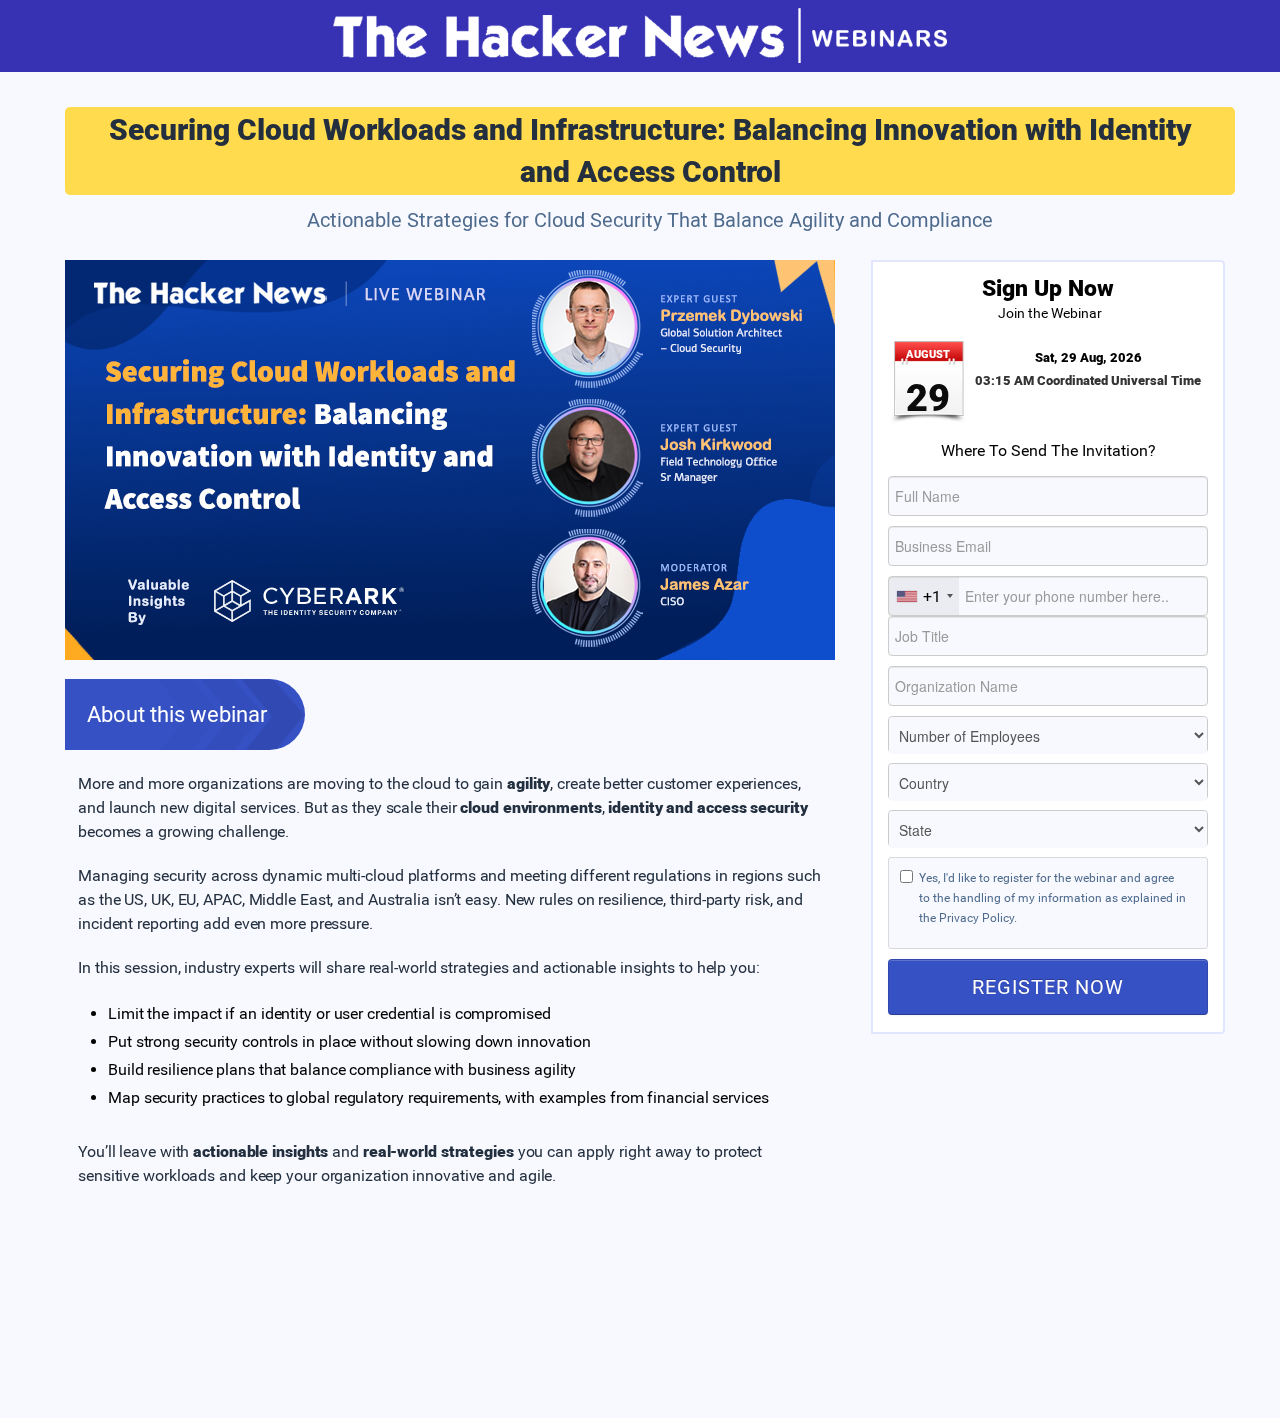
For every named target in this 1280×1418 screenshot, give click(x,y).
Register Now (1048, 987)
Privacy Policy (976, 918)
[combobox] (924, 596)
